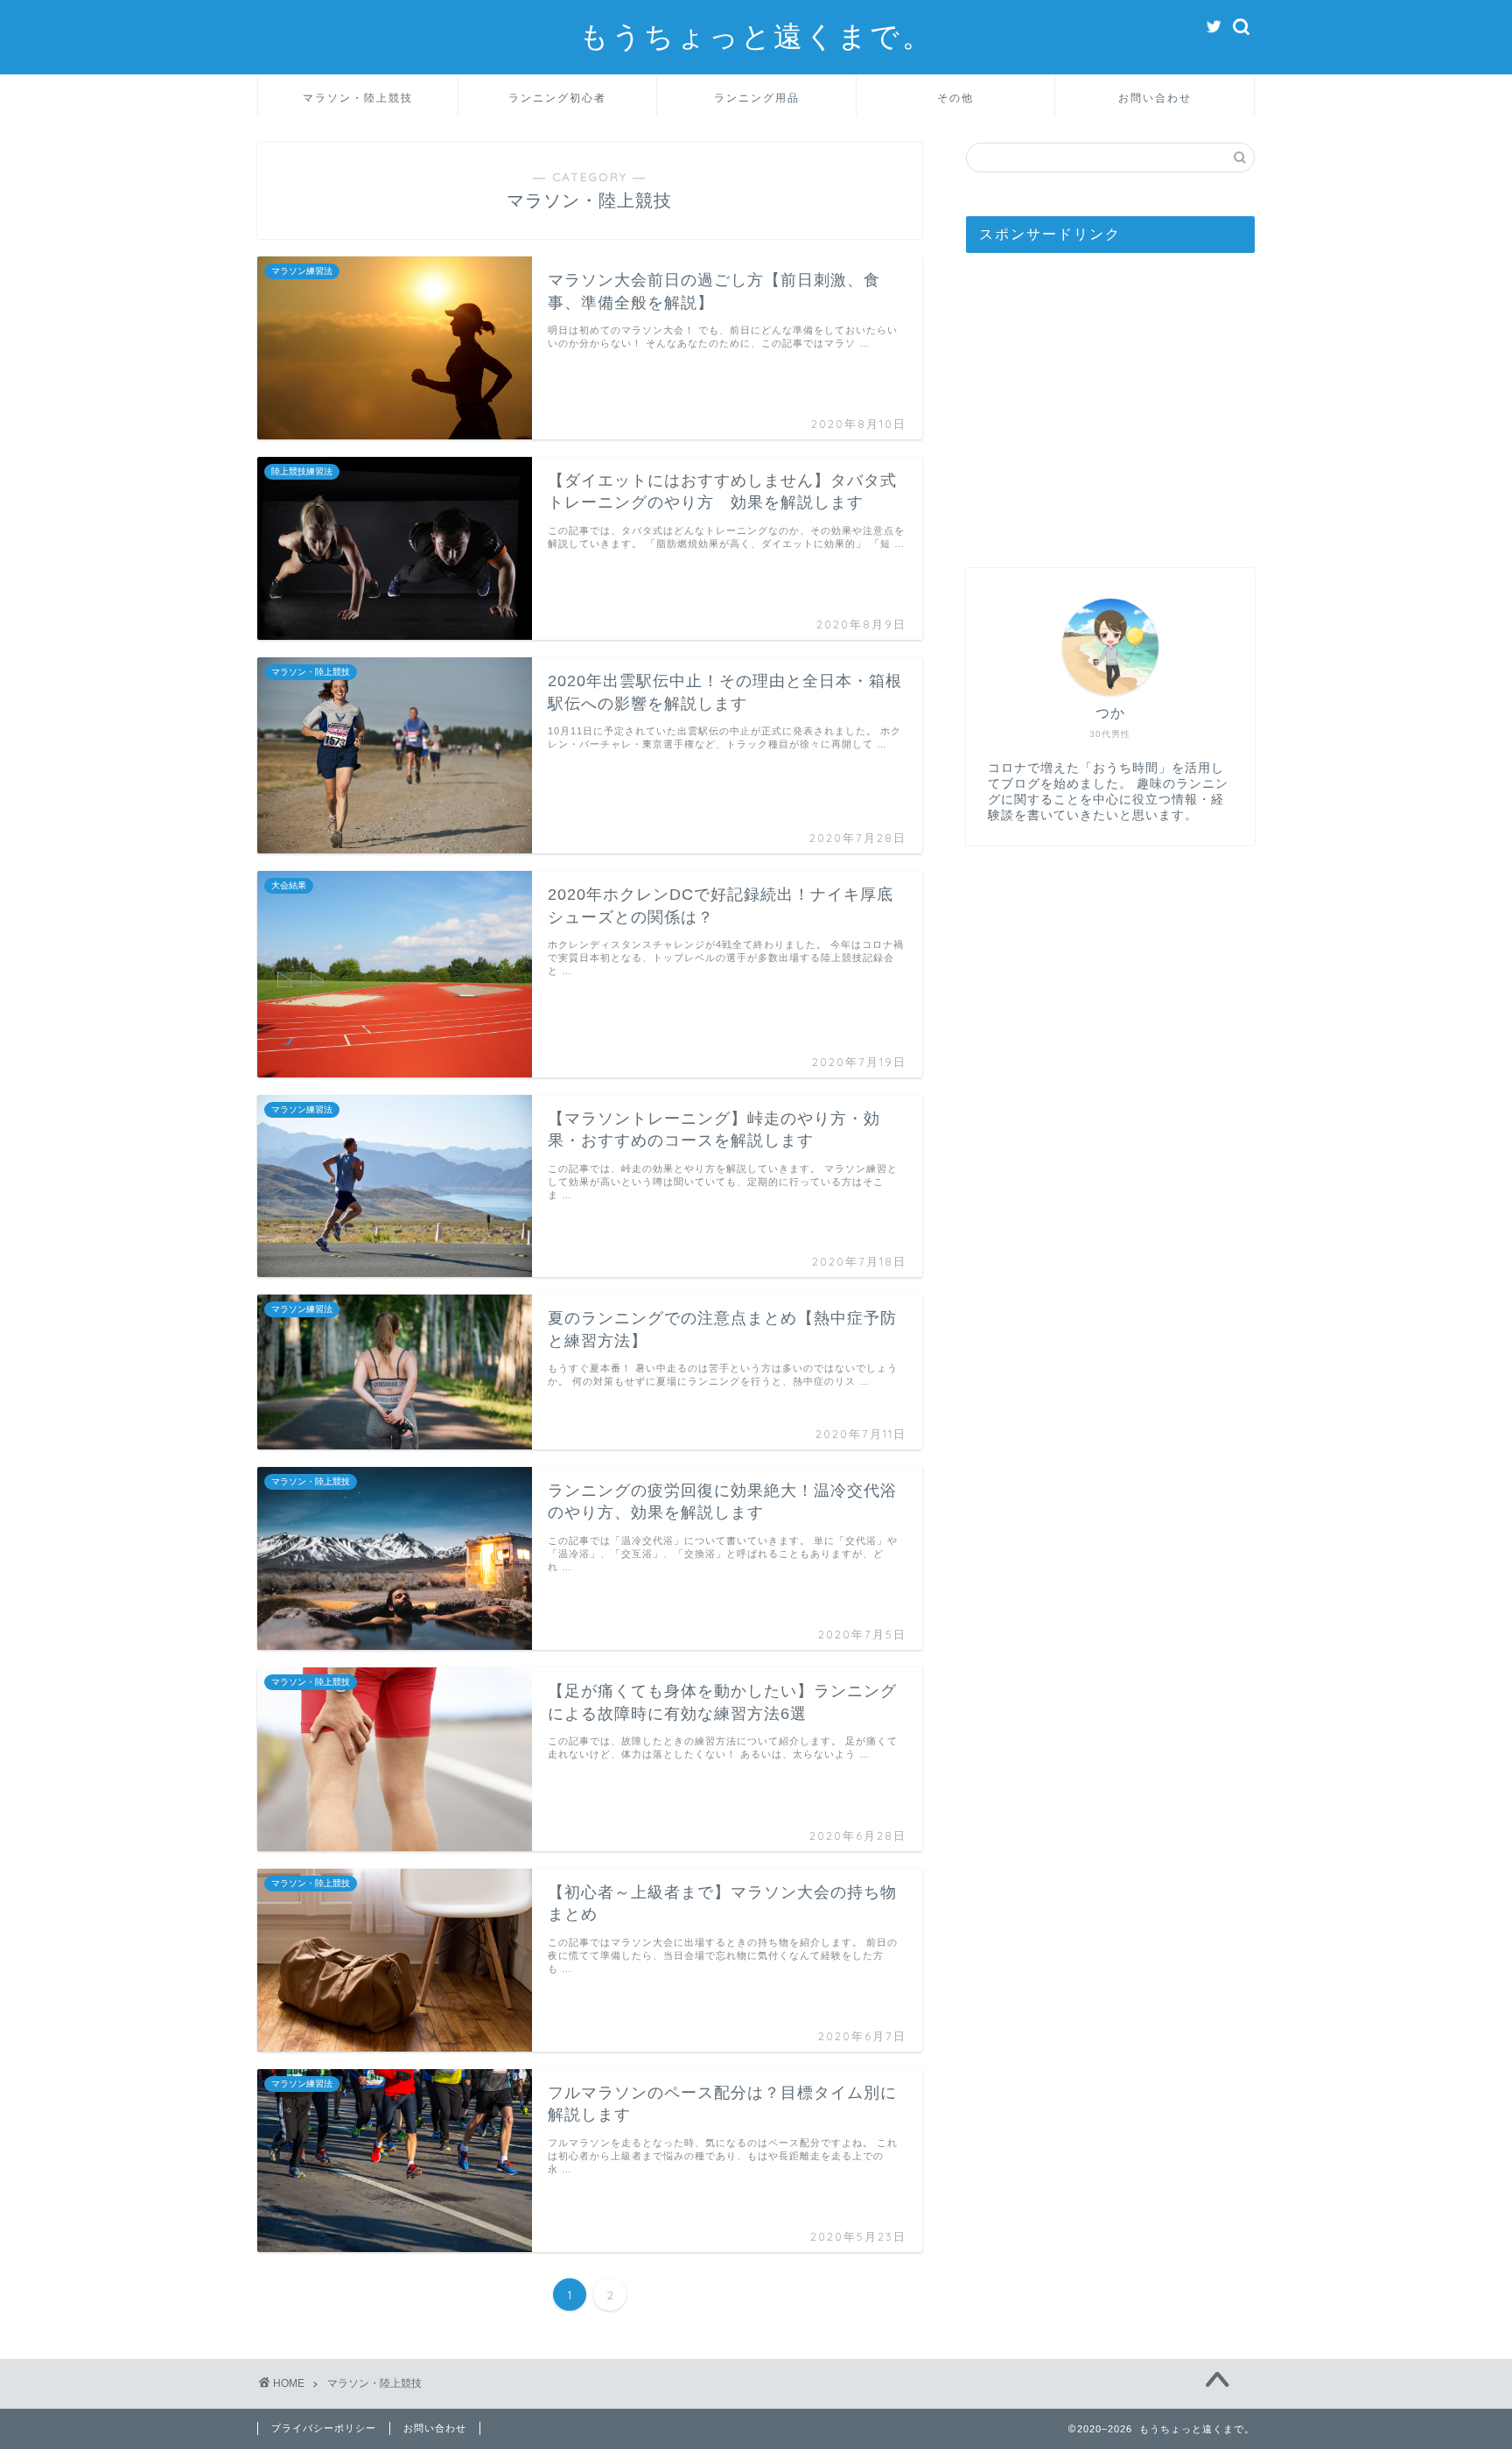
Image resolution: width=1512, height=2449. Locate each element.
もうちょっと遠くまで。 (756, 35)
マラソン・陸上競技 (358, 98)
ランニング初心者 (557, 98)
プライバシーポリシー (324, 2428)
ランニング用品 (757, 98)
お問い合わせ (1155, 98)
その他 (955, 98)
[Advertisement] (1110, 402)
